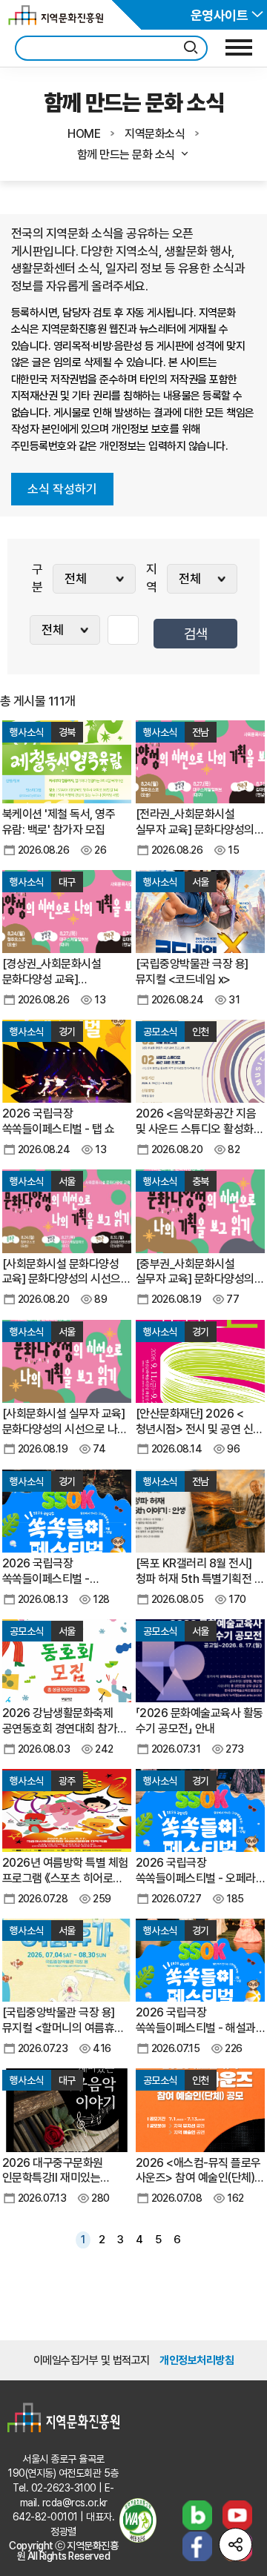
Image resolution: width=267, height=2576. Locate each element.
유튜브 (237, 2515)
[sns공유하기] (235, 2545)
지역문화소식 (155, 134)
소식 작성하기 (62, 489)
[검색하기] (191, 48)
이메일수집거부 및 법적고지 (92, 2360)
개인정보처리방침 (197, 2360)
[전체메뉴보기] (239, 47)
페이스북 (197, 2546)
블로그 (197, 2515)
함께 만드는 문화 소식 (126, 155)
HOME (84, 134)
